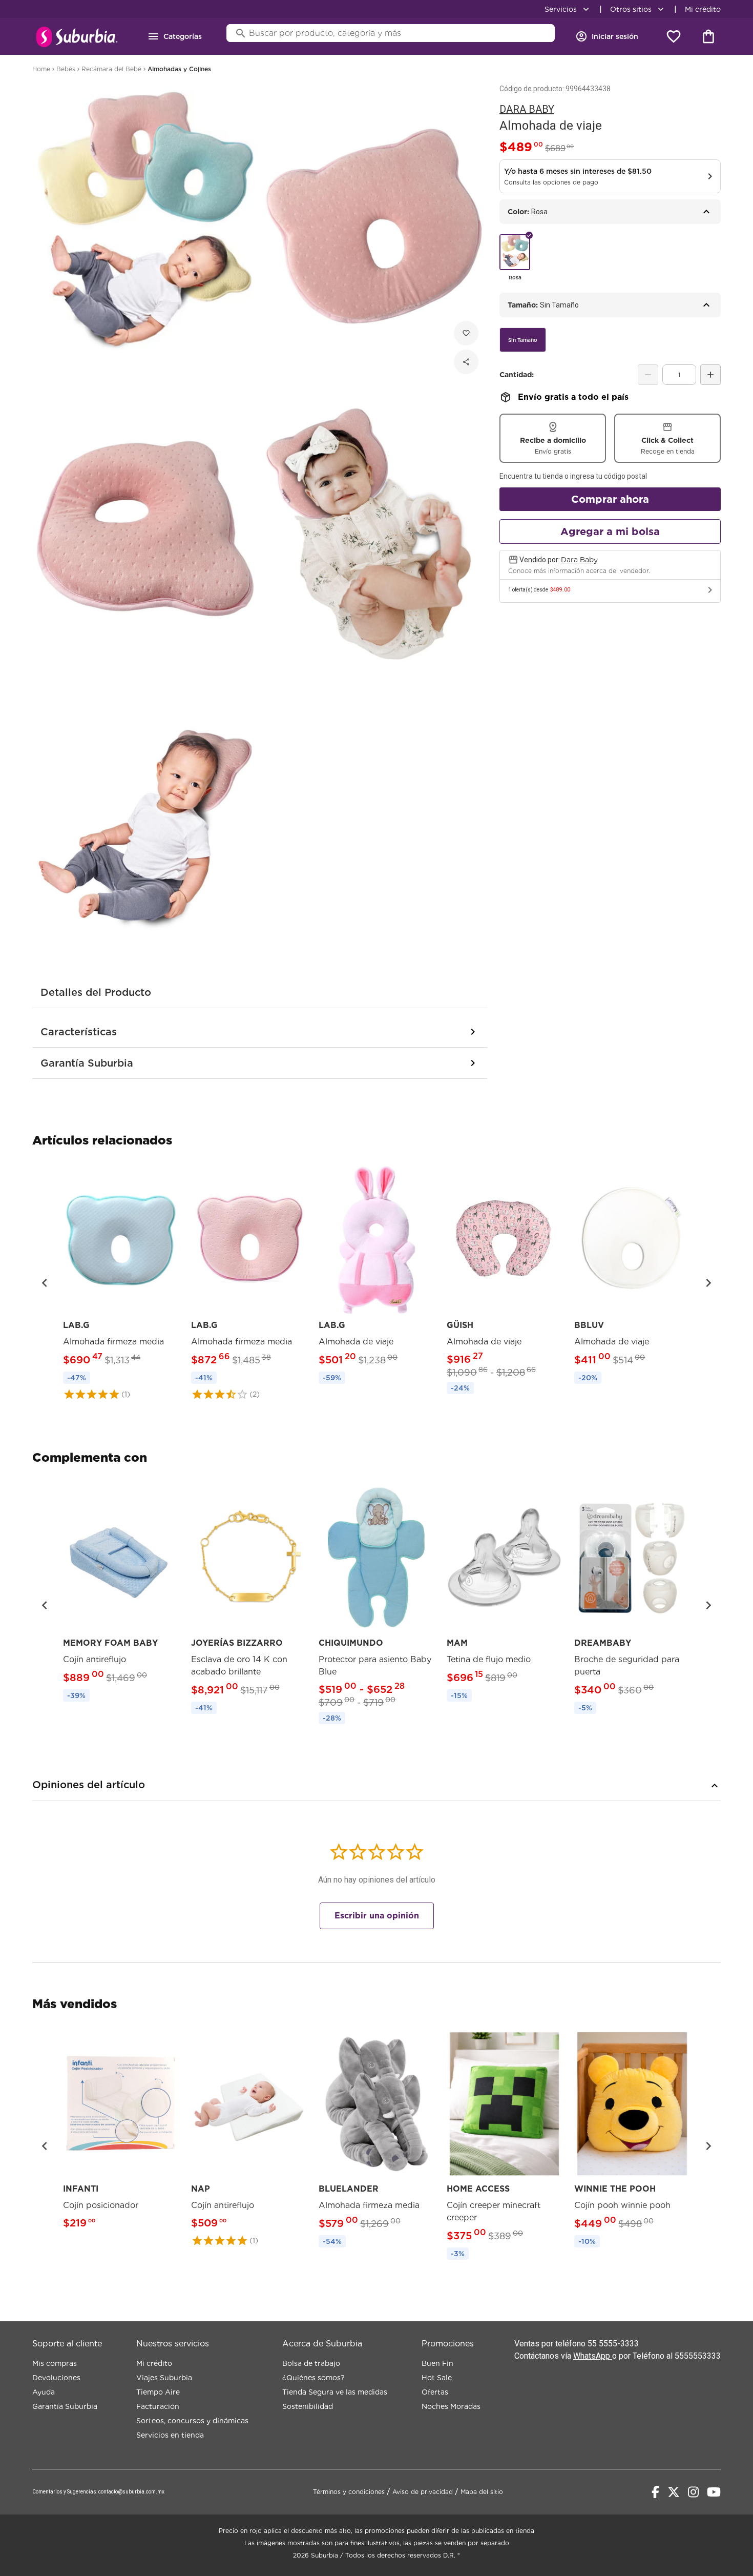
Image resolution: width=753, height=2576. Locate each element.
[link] (121, 1283)
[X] (674, 2492)
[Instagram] (693, 2492)
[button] (45, 1283)
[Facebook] (655, 2492)
